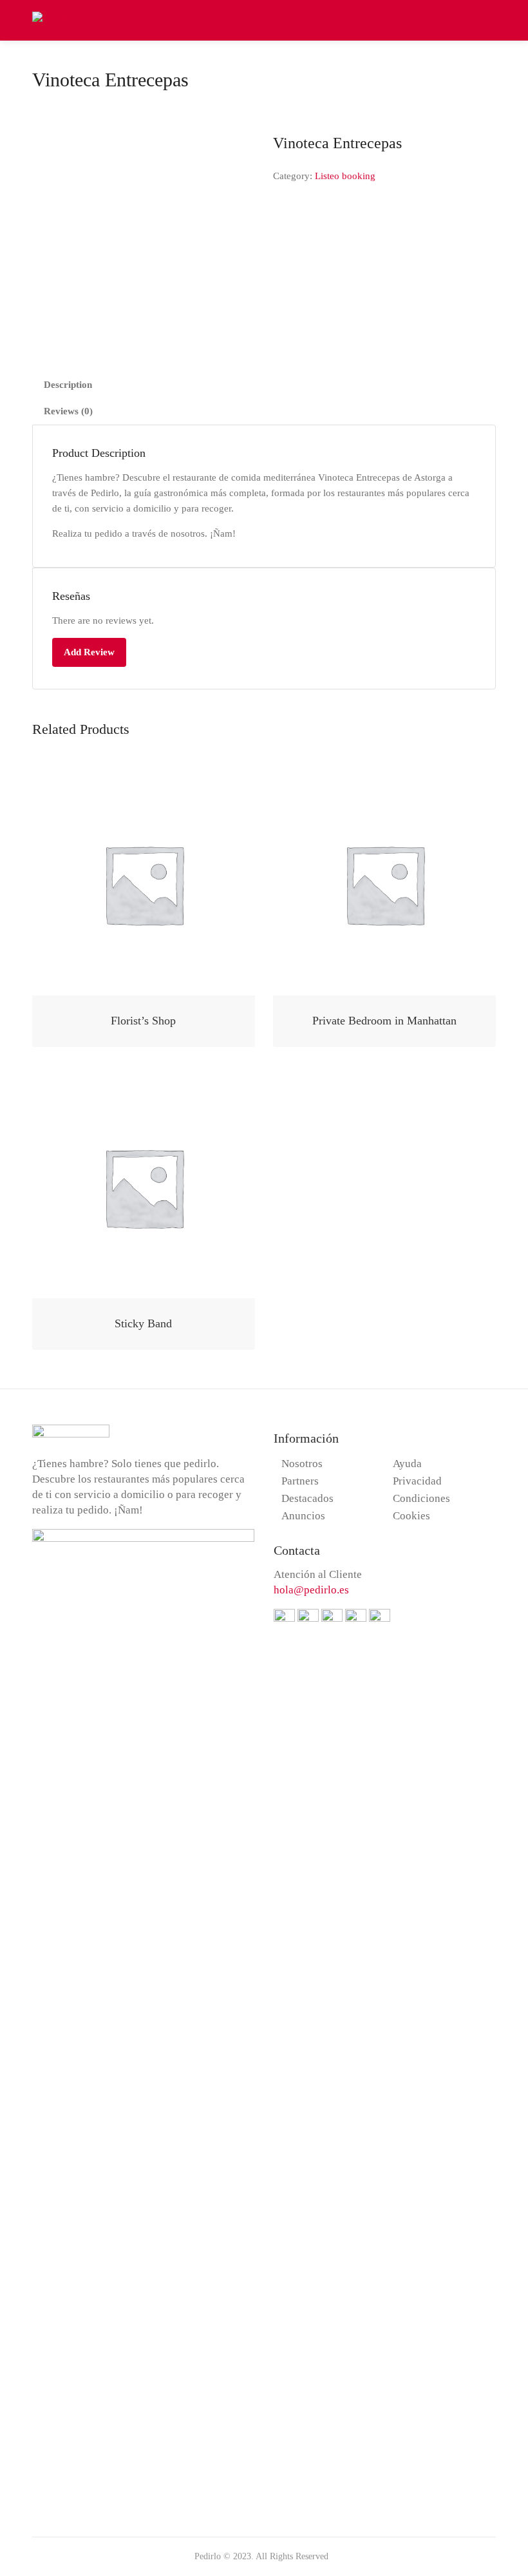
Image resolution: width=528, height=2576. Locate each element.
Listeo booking (345, 176)
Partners (300, 1481)
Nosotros (302, 1464)
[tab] (264, 385)
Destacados (307, 1498)
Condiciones (421, 1498)
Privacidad (417, 1481)
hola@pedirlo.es (311, 1590)
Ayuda (407, 1464)
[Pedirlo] (52, 19)
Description (68, 385)
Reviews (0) (68, 411)
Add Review (89, 652)
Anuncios (303, 1516)
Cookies (411, 1516)
